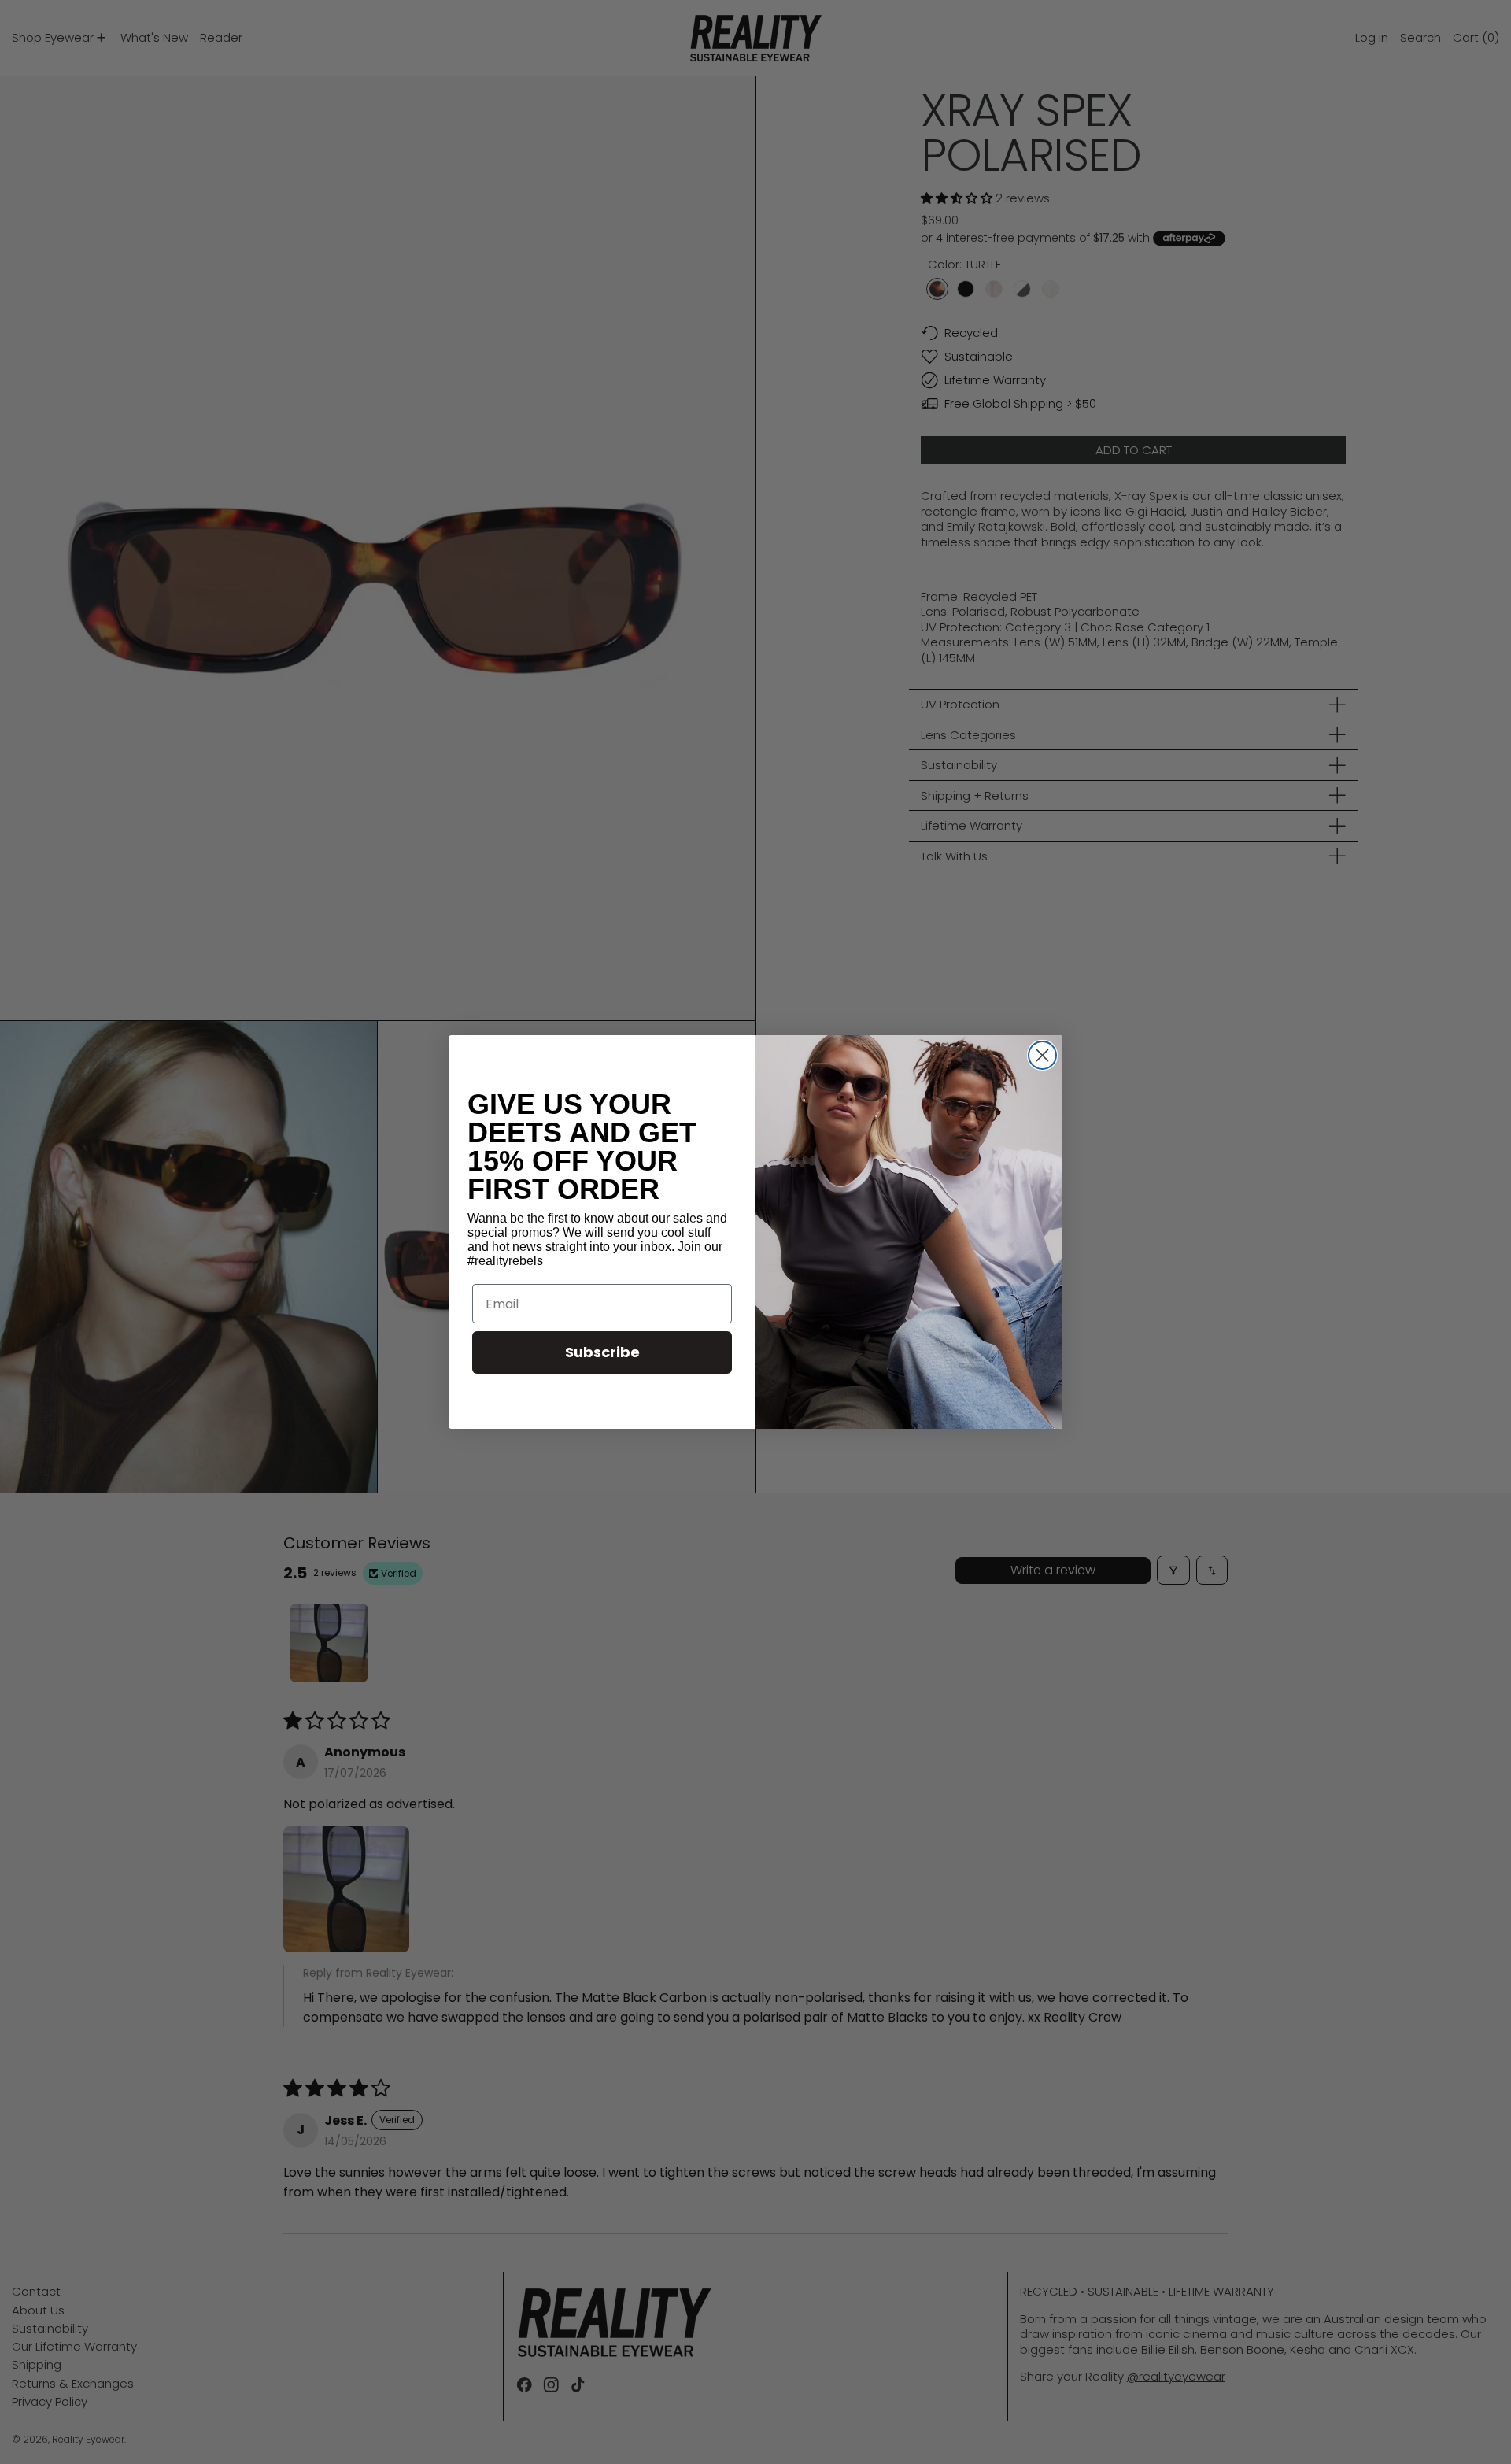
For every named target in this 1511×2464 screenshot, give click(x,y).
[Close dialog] (1042, 1055)
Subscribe (602, 1352)
